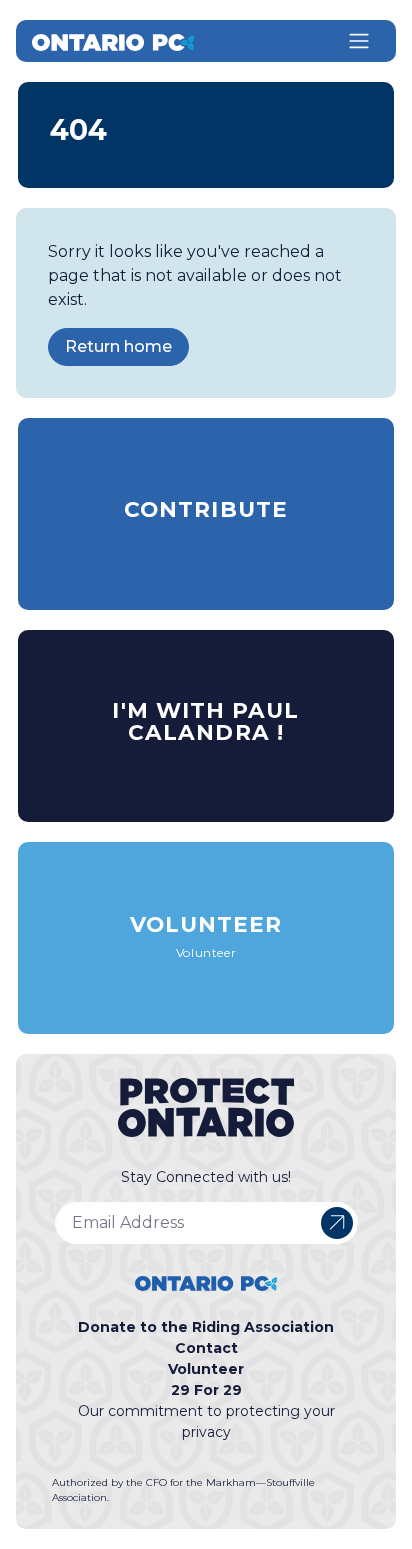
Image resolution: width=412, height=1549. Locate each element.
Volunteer (206, 1369)
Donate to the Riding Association (206, 1327)
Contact (206, 1348)
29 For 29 (206, 1390)
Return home (118, 346)
